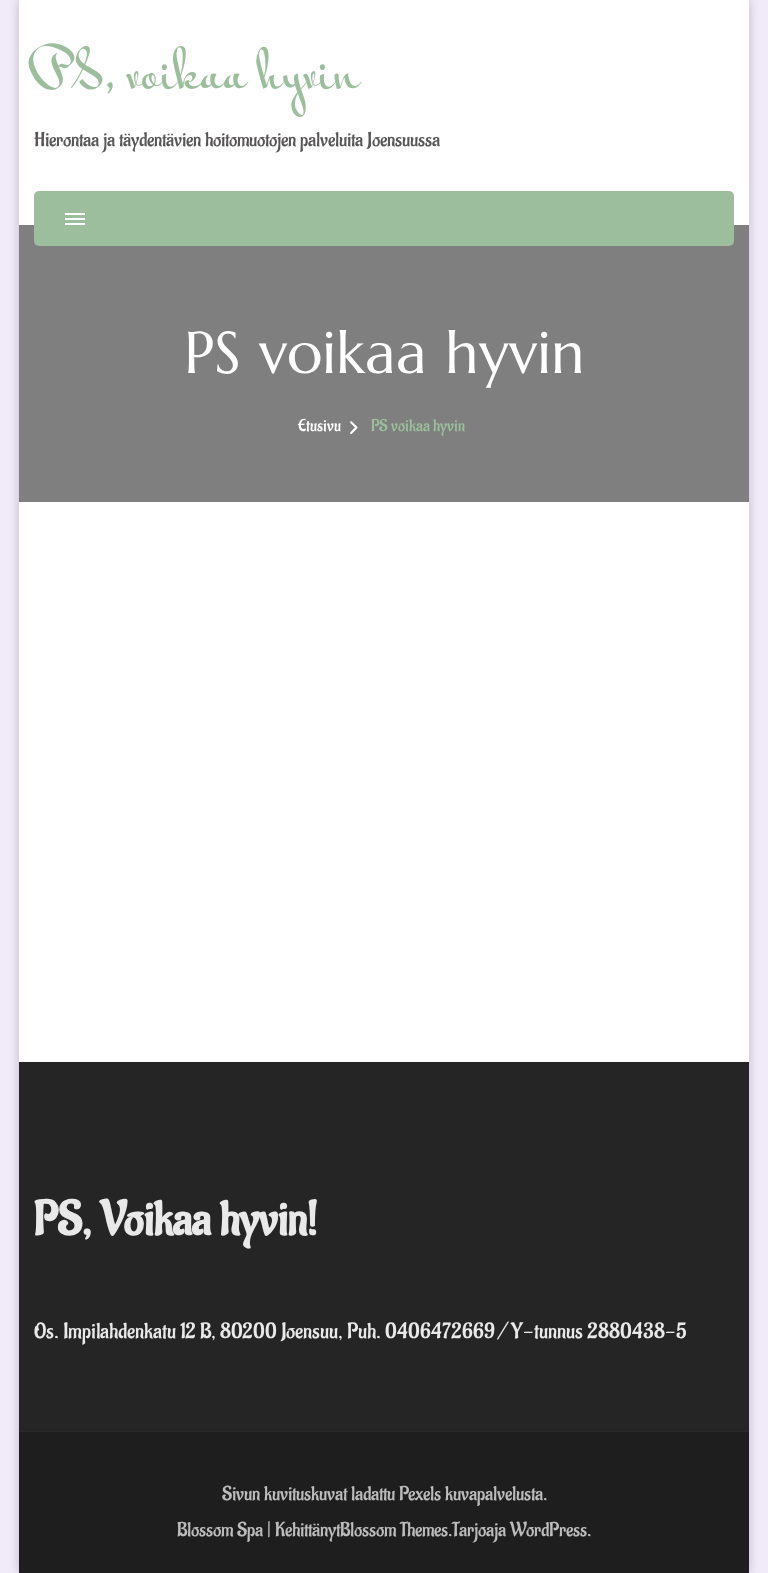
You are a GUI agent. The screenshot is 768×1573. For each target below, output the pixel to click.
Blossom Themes (394, 1530)
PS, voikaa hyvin (197, 78)
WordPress (548, 1530)
